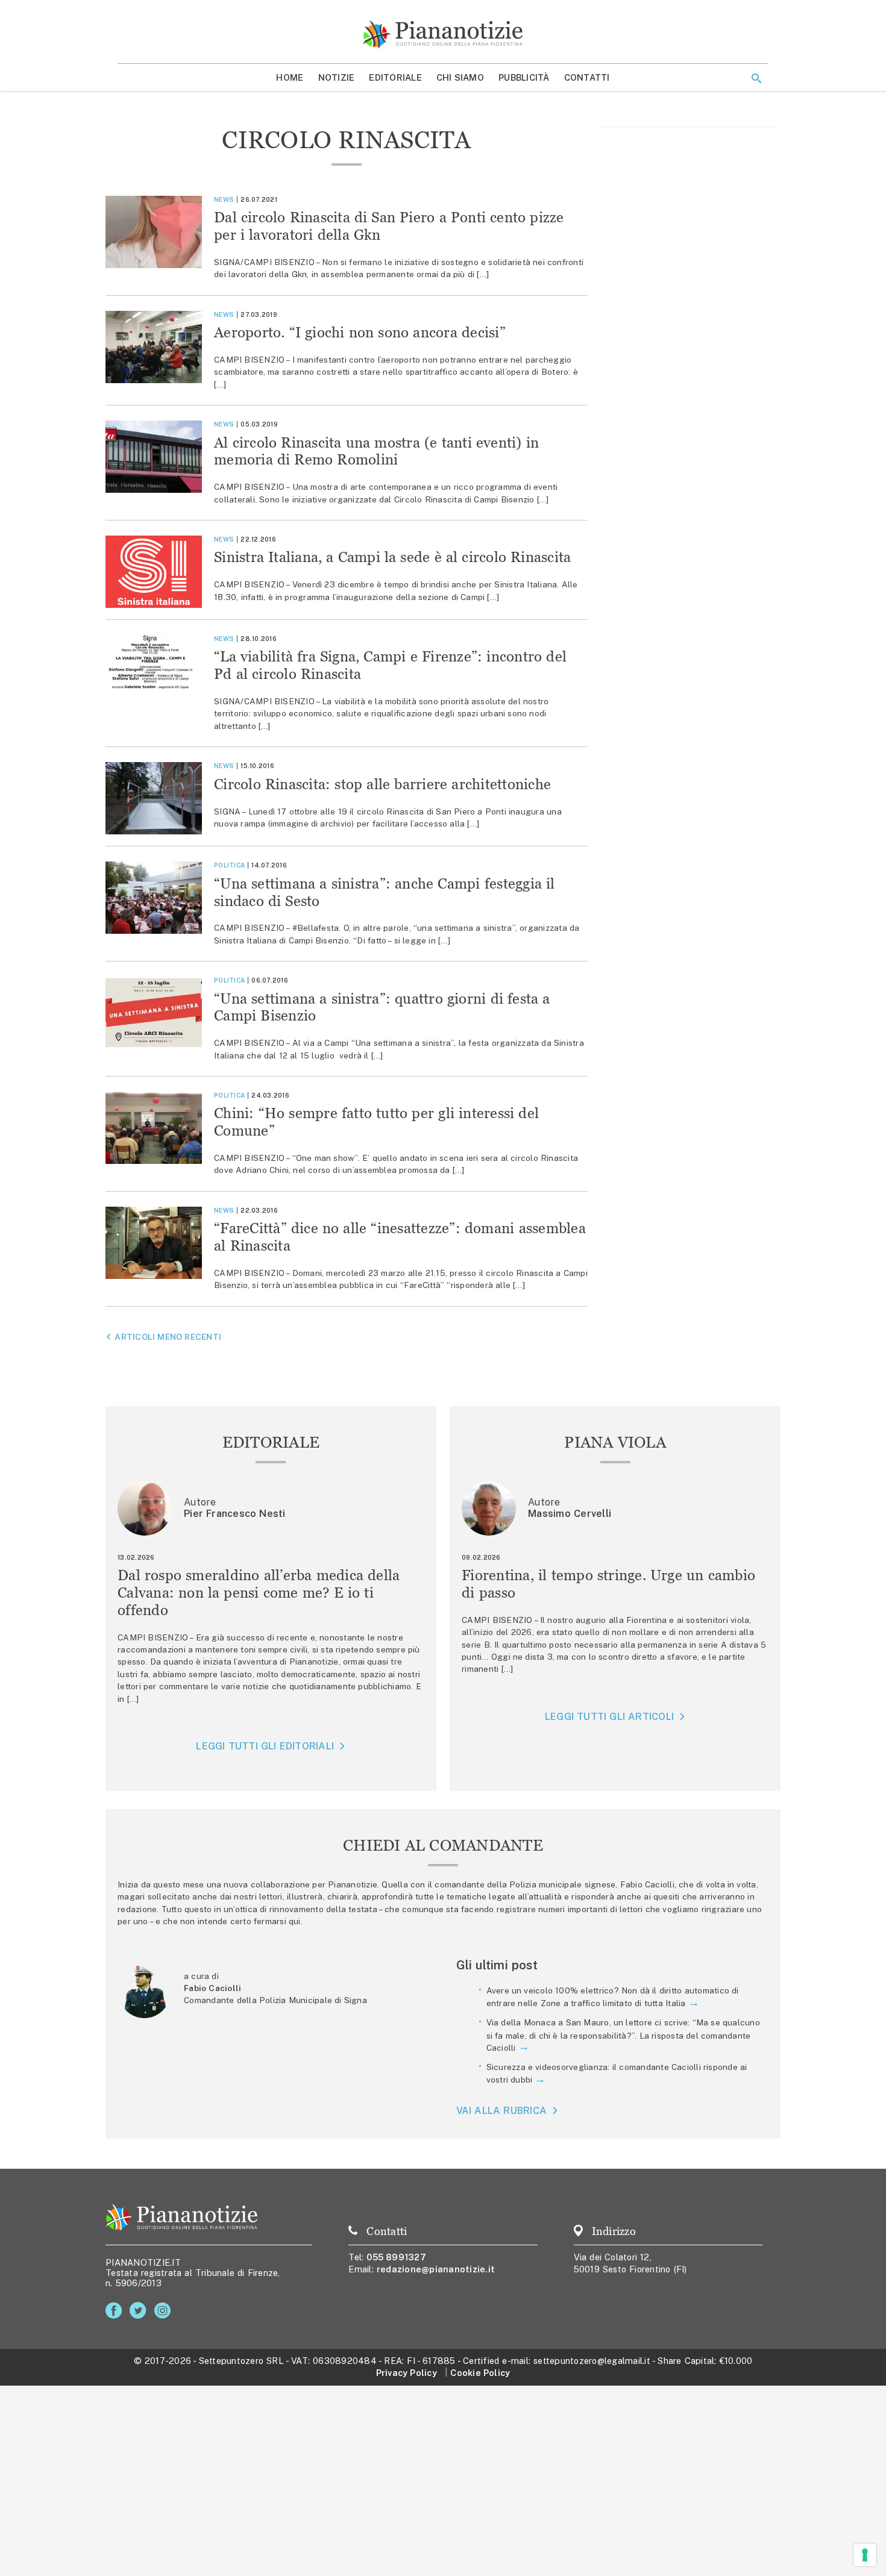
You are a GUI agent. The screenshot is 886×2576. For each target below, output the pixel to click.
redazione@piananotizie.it (436, 2269)
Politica (229, 865)
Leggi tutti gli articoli (609, 1717)
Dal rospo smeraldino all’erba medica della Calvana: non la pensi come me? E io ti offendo (259, 1593)
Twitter (140, 2311)
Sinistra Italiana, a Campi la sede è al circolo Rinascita (392, 557)
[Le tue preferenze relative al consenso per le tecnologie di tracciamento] (865, 2555)
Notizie (337, 77)
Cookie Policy (480, 2373)
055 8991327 (396, 2257)
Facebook (116, 2311)
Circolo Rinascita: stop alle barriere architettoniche (382, 784)
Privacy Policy (407, 2373)
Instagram (165, 2311)
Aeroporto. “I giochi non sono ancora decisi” (360, 332)
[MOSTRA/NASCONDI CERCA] (756, 78)
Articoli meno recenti (168, 1337)
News (224, 199)
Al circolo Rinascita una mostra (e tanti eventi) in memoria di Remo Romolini (376, 451)
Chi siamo (460, 77)
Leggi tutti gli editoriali (265, 1746)
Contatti (587, 77)
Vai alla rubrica (502, 2111)
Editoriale (395, 77)
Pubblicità (524, 77)
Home (290, 77)
